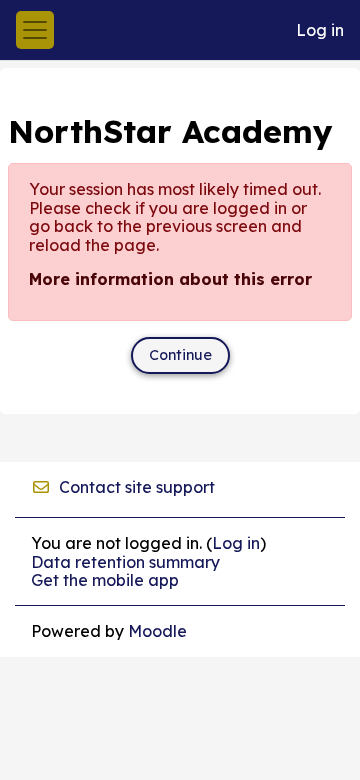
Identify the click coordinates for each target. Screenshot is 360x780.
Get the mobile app (105, 580)
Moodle (157, 631)
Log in (320, 30)
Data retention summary (125, 562)
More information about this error (170, 279)
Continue (180, 355)
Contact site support (137, 487)
